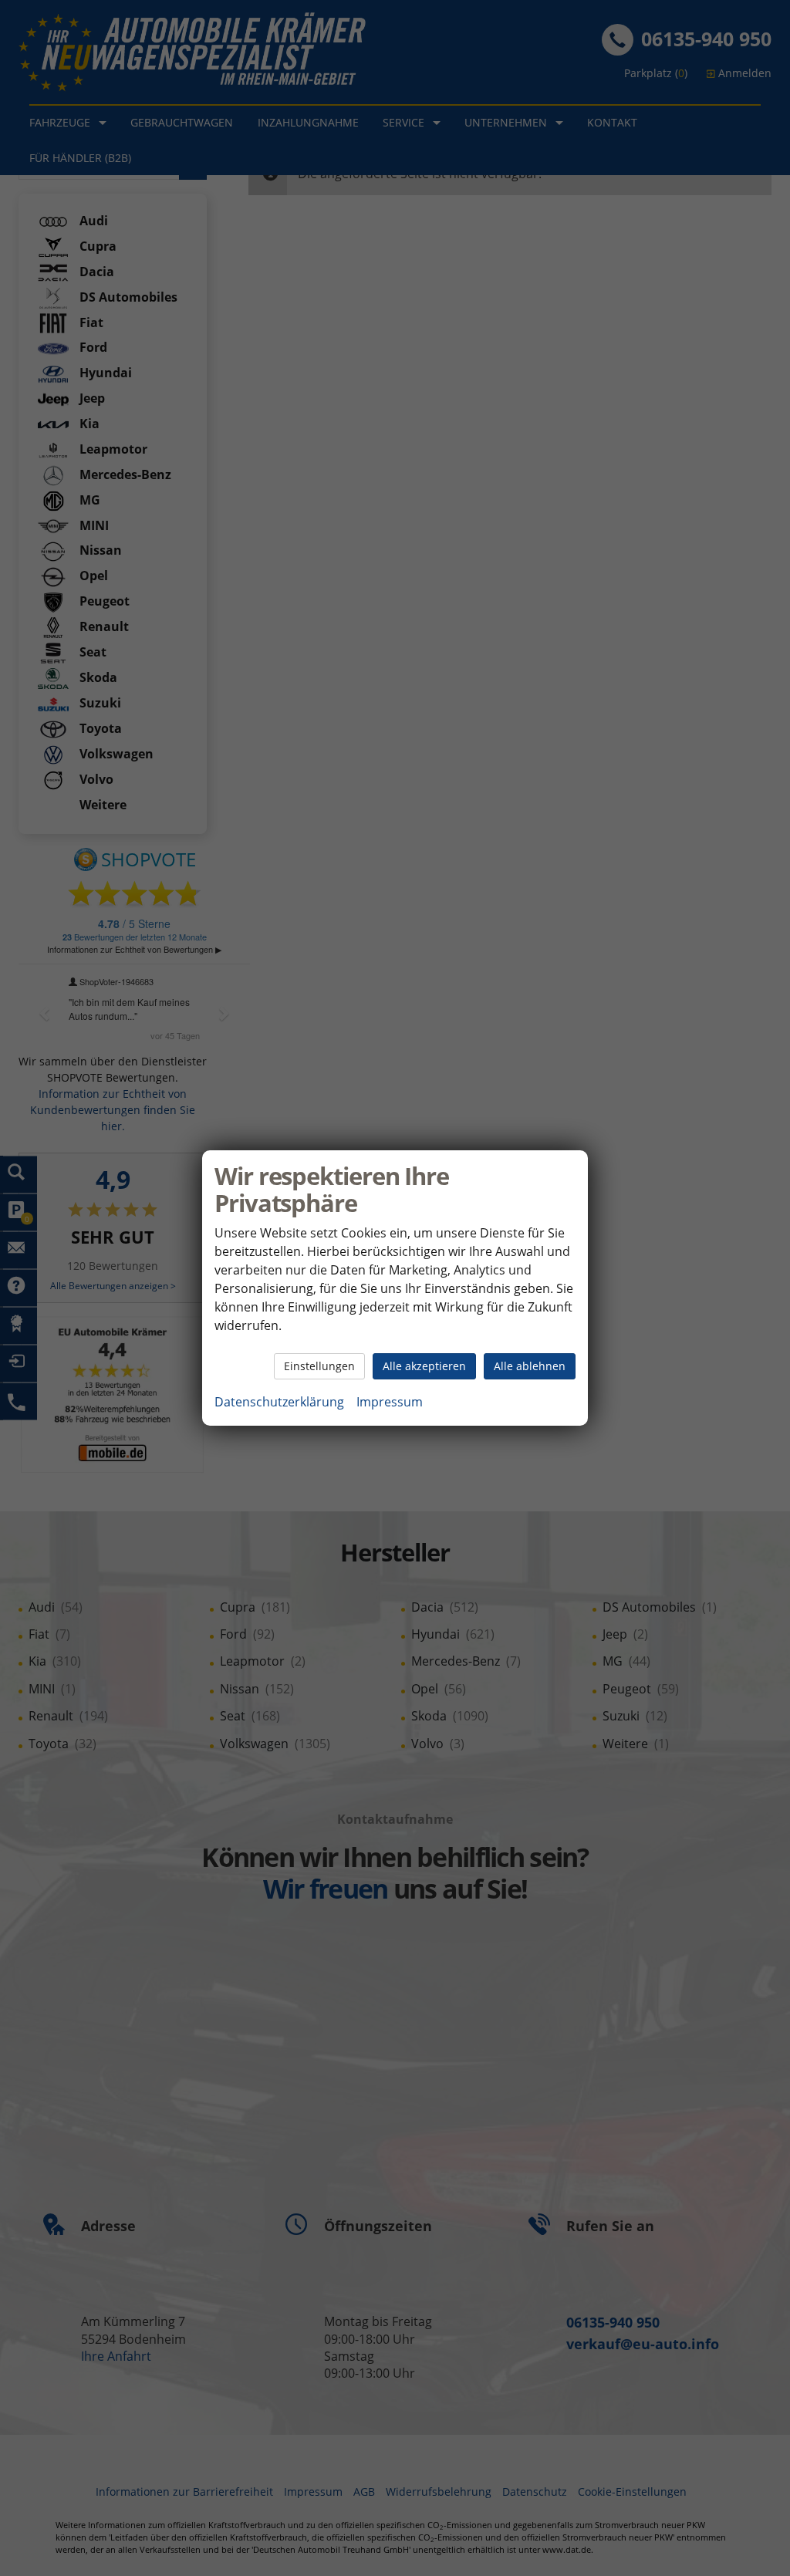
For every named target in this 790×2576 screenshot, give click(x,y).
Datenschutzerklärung (279, 1402)
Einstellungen (319, 1366)
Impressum (390, 1402)
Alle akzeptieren (424, 1366)
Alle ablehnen (530, 1366)
